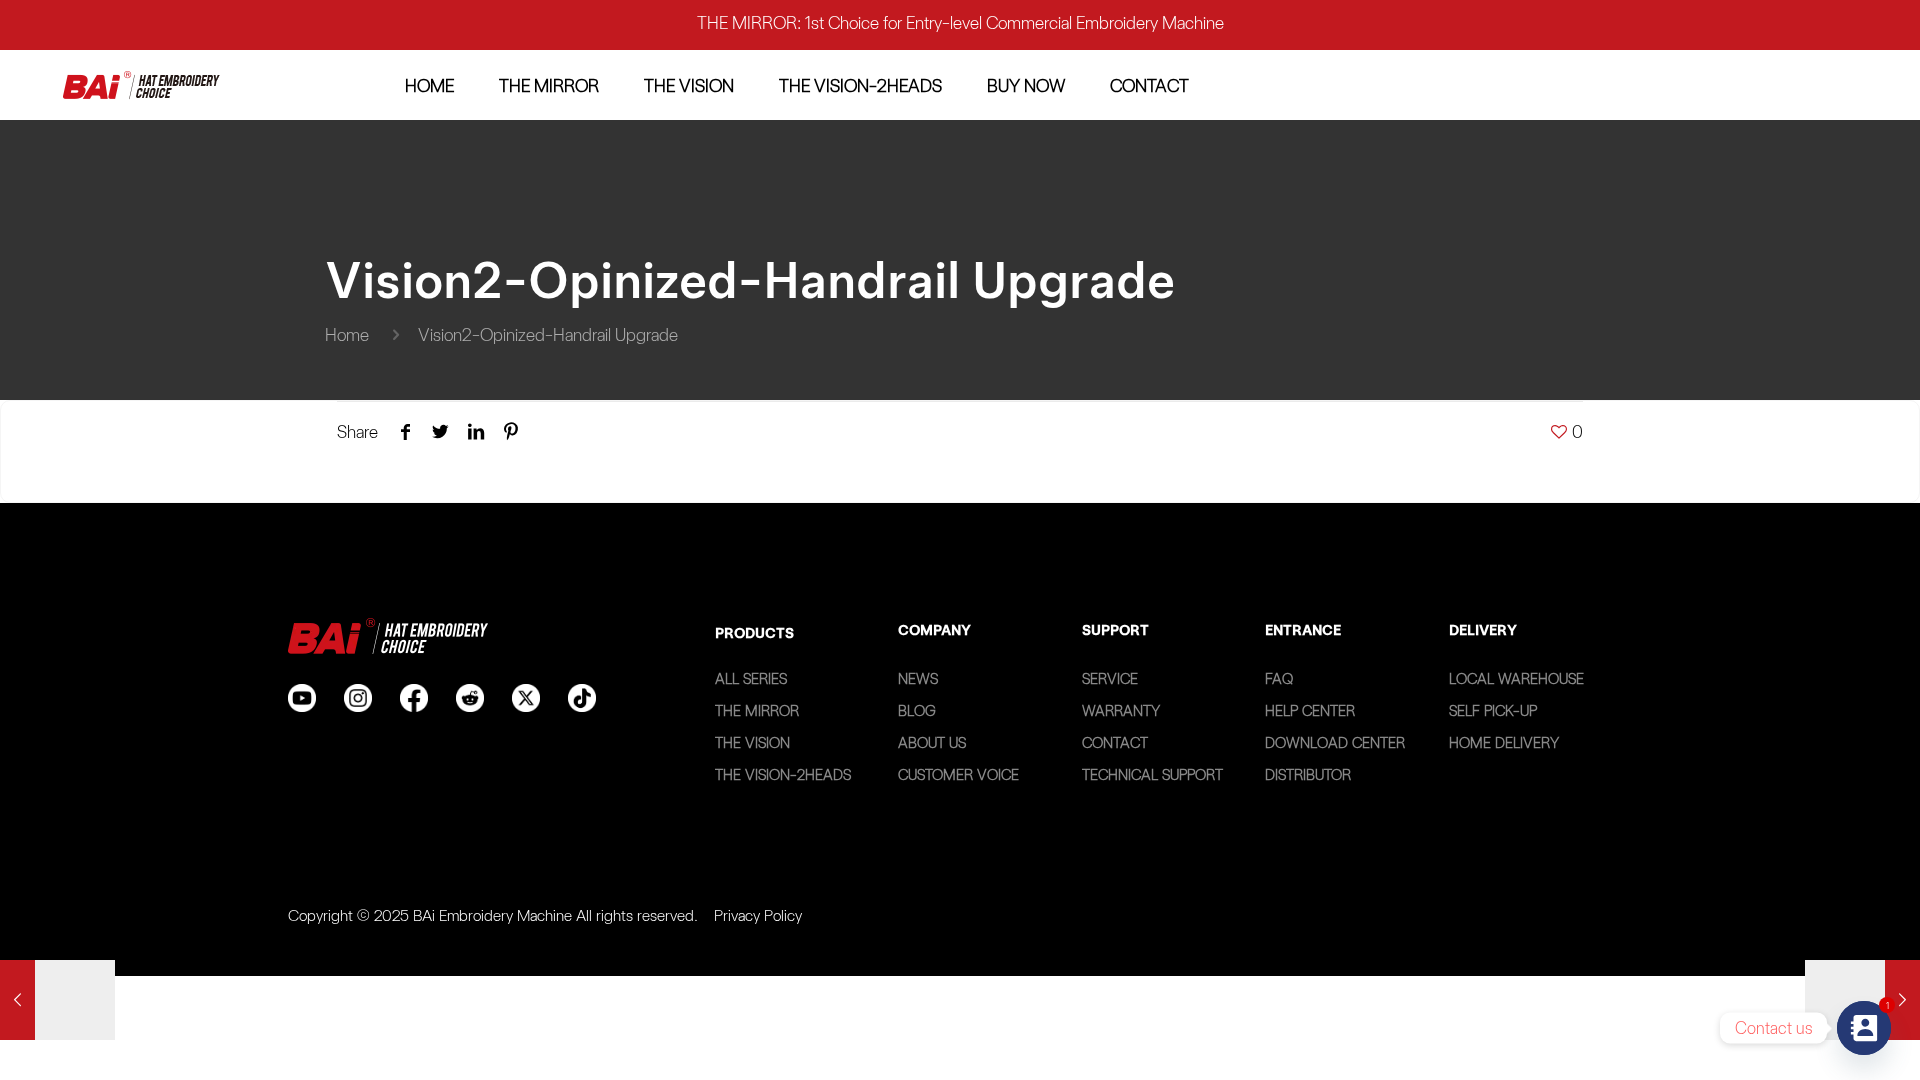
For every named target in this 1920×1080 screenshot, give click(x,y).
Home (347, 334)
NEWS (918, 679)
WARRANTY (1121, 711)
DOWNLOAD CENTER (1335, 743)
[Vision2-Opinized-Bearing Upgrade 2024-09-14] (1862, 1000)
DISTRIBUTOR (1308, 775)
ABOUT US (932, 743)
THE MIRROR (757, 711)
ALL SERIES (751, 679)
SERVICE (1110, 679)
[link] (141, 85)
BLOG (917, 711)
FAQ (1279, 679)
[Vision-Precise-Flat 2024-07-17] (57, 1000)
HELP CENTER (1310, 711)
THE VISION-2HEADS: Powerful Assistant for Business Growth (960, 38)
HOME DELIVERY (1504, 743)
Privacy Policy (758, 915)
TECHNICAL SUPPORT (1152, 775)
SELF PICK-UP (1493, 711)
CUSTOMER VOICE (958, 775)
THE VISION (752, 743)
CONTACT (1115, 743)
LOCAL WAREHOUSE (1516, 679)
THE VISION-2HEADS (783, 775)
